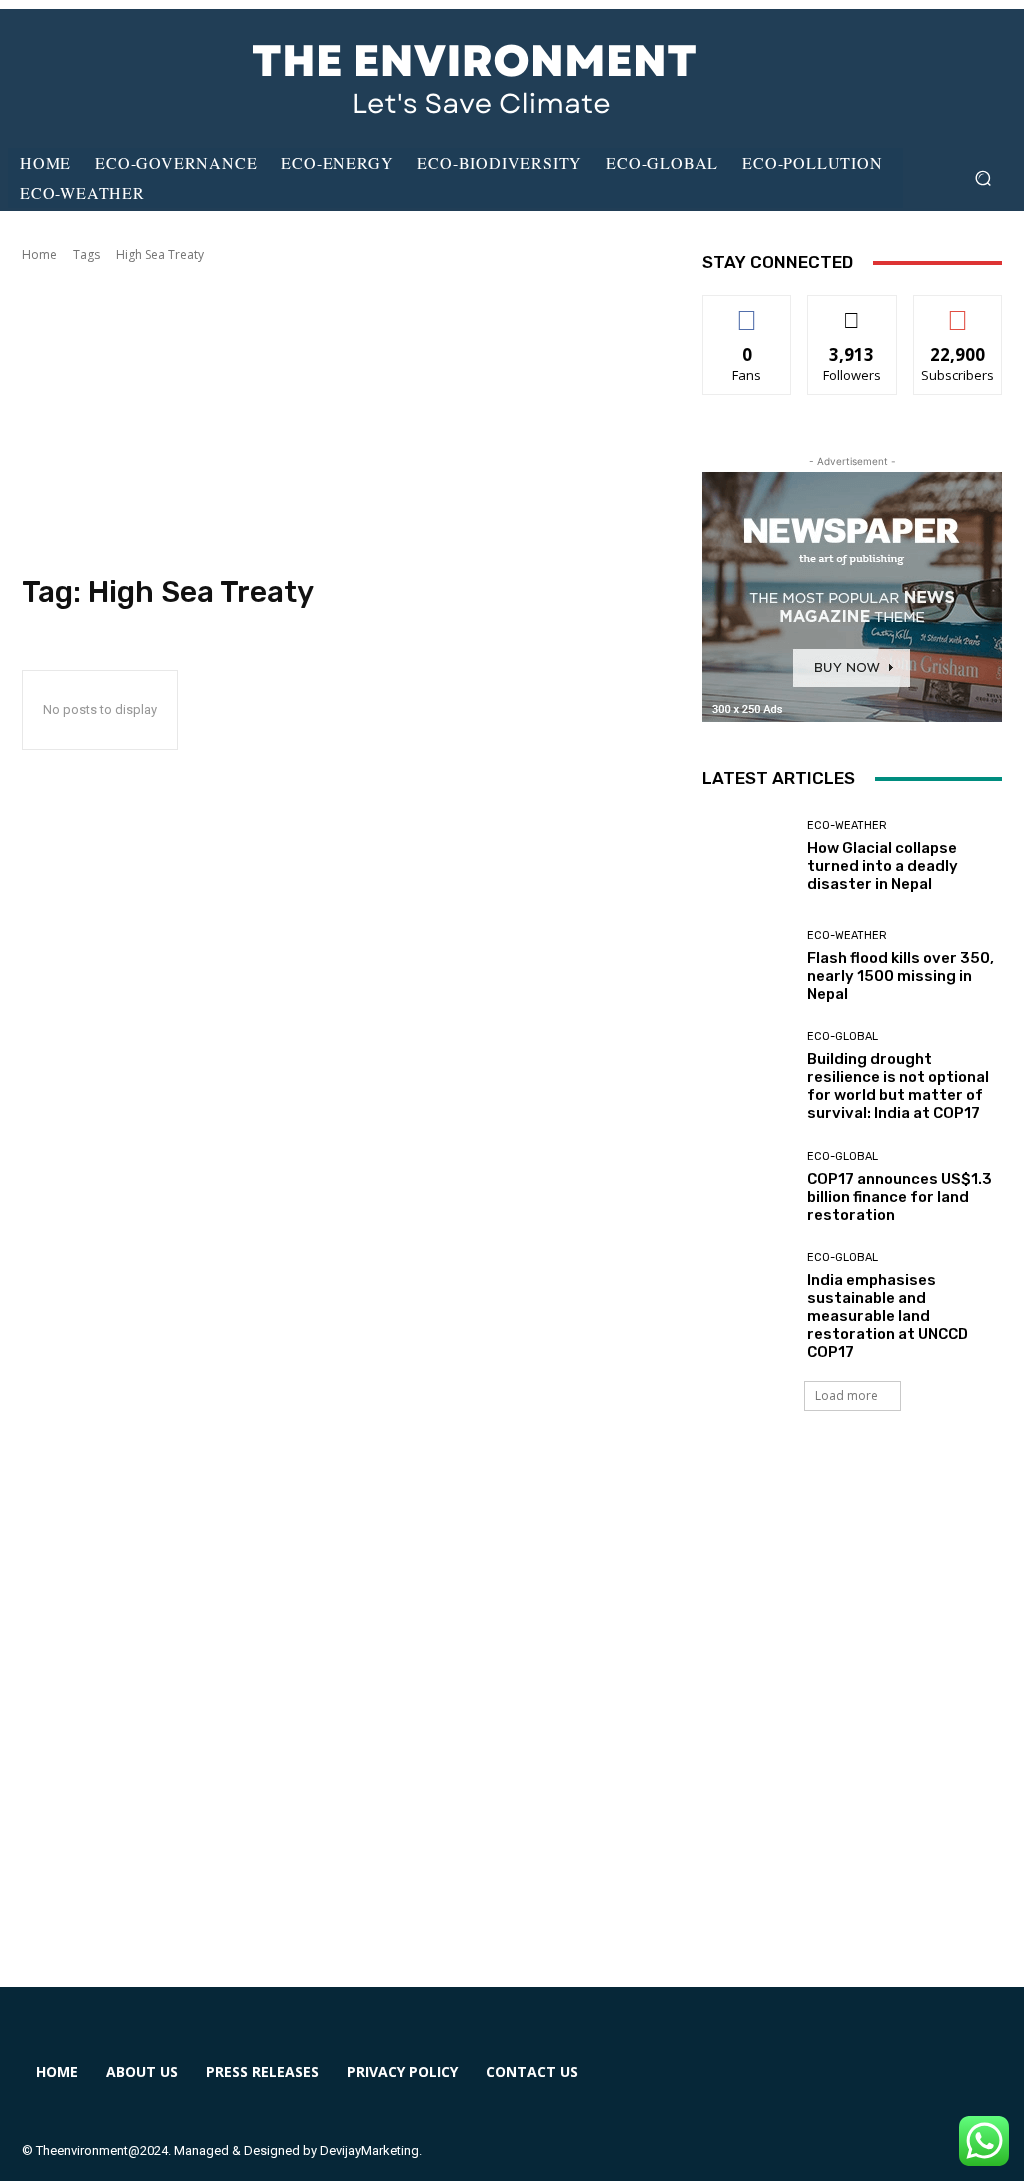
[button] (982, 178)
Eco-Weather (847, 825)
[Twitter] (878, 2084)
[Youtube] (951, 2084)
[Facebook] (733, 2084)
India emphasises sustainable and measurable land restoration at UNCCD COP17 (887, 1316)
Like (747, 310)
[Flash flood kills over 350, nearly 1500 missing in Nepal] (747, 966)
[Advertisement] (342, 419)
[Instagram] (806, 2084)
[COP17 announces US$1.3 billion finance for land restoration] (747, 1187)
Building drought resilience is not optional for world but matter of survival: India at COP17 (898, 1086)
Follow (852, 310)
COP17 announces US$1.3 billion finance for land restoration (899, 1197)
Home (39, 254)
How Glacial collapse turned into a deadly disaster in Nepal (882, 866)
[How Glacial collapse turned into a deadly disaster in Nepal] (747, 856)
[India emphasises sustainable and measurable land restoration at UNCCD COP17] (747, 1297)
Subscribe (958, 310)
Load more (846, 1395)
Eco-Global (842, 1036)
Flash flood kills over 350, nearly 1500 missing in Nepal (900, 976)
